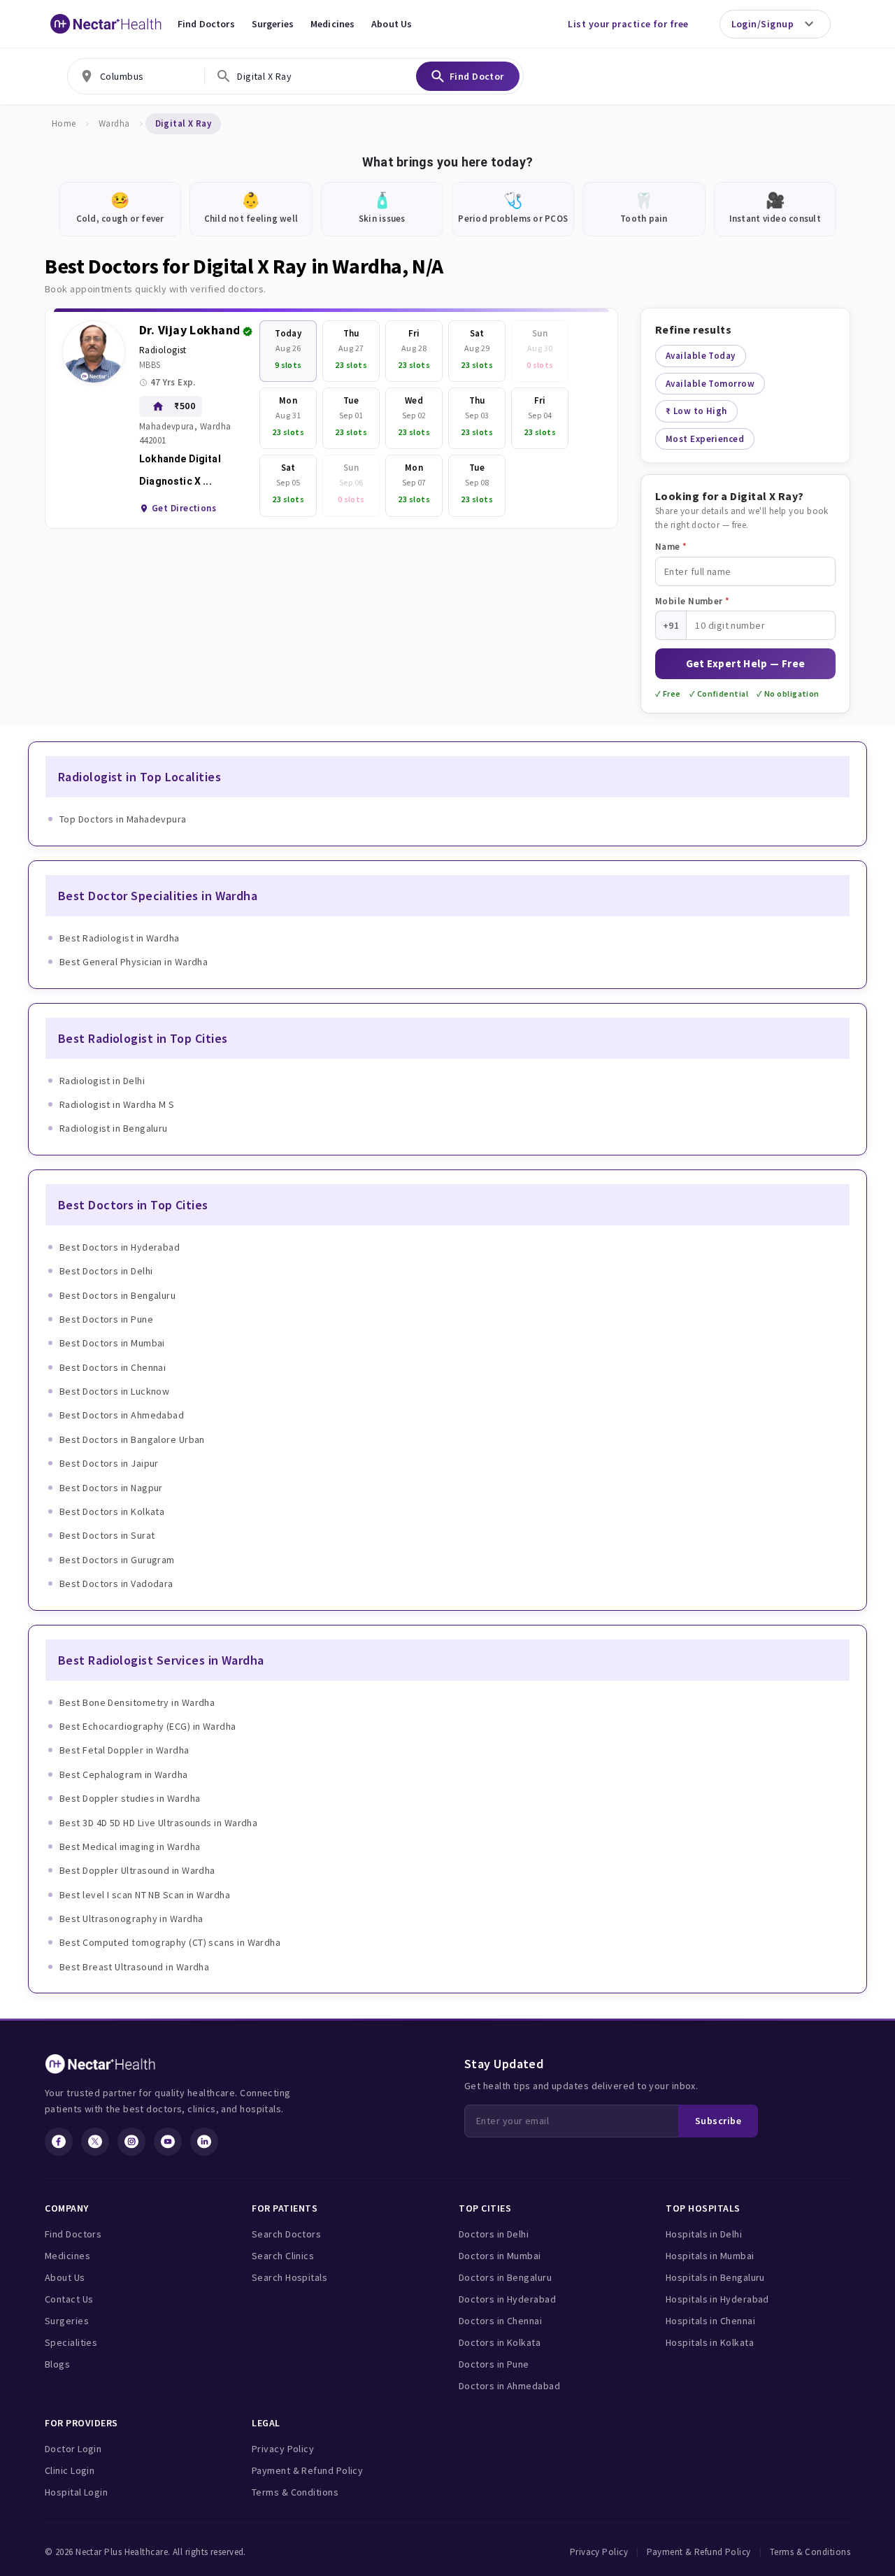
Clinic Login (70, 2470)
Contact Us (69, 2299)
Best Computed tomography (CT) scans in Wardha (170, 1942)
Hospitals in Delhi (704, 2234)
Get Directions (184, 508)
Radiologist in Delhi (102, 1081)
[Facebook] (59, 2142)
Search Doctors (286, 2234)
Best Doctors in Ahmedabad (122, 1415)
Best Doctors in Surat (107, 1535)
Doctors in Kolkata (500, 2342)
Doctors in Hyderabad (507, 2299)
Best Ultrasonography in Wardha (131, 1919)
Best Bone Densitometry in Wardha (137, 1702)
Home (64, 123)
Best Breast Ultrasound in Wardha (134, 1967)
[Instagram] (131, 2142)
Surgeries (273, 24)
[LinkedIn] (204, 2142)
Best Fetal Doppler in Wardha (124, 1750)
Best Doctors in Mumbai (112, 1343)
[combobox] (136, 76)
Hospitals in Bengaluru (715, 2277)
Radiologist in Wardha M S (117, 1104)
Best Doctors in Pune (106, 1319)
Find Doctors (206, 24)
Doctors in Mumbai (500, 2256)
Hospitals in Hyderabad (717, 2299)
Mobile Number (693, 601)
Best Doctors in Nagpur (111, 1488)
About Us (392, 24)
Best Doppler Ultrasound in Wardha (137, 1870)
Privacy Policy (283, 2449)
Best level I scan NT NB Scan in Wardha (145, 1895)
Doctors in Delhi (494, 2234)
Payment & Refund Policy (307, 2470)
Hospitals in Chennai (710, 2321)
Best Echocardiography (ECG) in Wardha (148, 1726)
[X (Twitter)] (95, 2142)
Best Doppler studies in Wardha (130, 1798)
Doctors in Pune (494, 2364)
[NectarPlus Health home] (106, 24)
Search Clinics (283, 2256)
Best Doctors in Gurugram (117, 1560)
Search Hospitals (289, 2277)
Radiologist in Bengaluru (114, 1128)
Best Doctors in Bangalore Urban (132, 1439)
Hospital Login (76, 2492)
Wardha (114, 123)
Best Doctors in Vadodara (116, 1584)
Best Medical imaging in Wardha (130, 1846)
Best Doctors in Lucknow (114, 1391)
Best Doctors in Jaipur (109, 1463)
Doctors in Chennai (500, 2321)
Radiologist (163, 350)
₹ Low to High (696, 411)
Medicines (332, 24)
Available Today (701, 356)
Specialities (71, 2342)
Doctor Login (73, 2449)
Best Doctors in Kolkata (112, 1511)
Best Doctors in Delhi (106, 1271)
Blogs (57, 2364)
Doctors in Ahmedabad (509, 2386)
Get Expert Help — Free (746, 663)
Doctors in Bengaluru (505, 2277)
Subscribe (718, 2121)
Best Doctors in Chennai (113, 1367)
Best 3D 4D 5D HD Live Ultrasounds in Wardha (158, 1823)
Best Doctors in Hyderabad (120, 1247)
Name (671, 547)
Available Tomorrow (710, 384)
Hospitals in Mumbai (710, 2256)
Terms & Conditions (295, 2492)
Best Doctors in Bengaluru (117, 1295)
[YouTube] (168, 2142)
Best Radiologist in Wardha (120, 938)
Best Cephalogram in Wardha (124, 1774)
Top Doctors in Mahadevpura (123, 819)
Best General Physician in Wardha (134, 962)
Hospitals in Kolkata (710, 2342)
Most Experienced (705, 439)
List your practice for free (628, 24)
